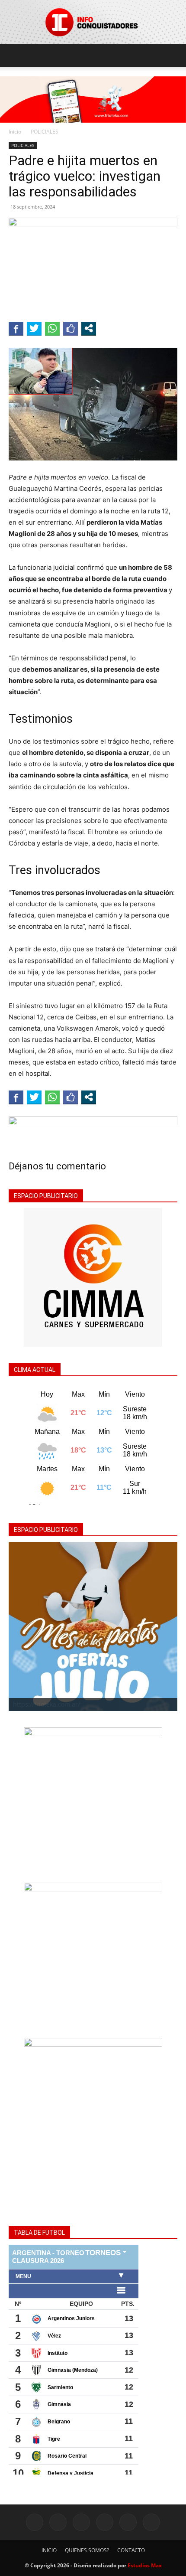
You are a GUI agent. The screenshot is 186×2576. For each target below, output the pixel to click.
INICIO (49, 2550)
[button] (15, 56)
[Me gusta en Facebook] (71, 328)
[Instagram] (58, 2522)
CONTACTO (131, 2550)
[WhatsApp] (128, 2522)
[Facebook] (35, 2522)
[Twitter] (105, 2522)
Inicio (15, 132)
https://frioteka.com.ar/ (46, 1704)
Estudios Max (145, 2565)
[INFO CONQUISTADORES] (93, 22)
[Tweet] (34, 328)
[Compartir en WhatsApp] (52, 328)
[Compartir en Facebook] (16, 328)
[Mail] (81, 2522)
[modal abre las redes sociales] (89, 328)
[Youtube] (151, 2522)
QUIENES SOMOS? (87, 2550)
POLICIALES (45, 132)
